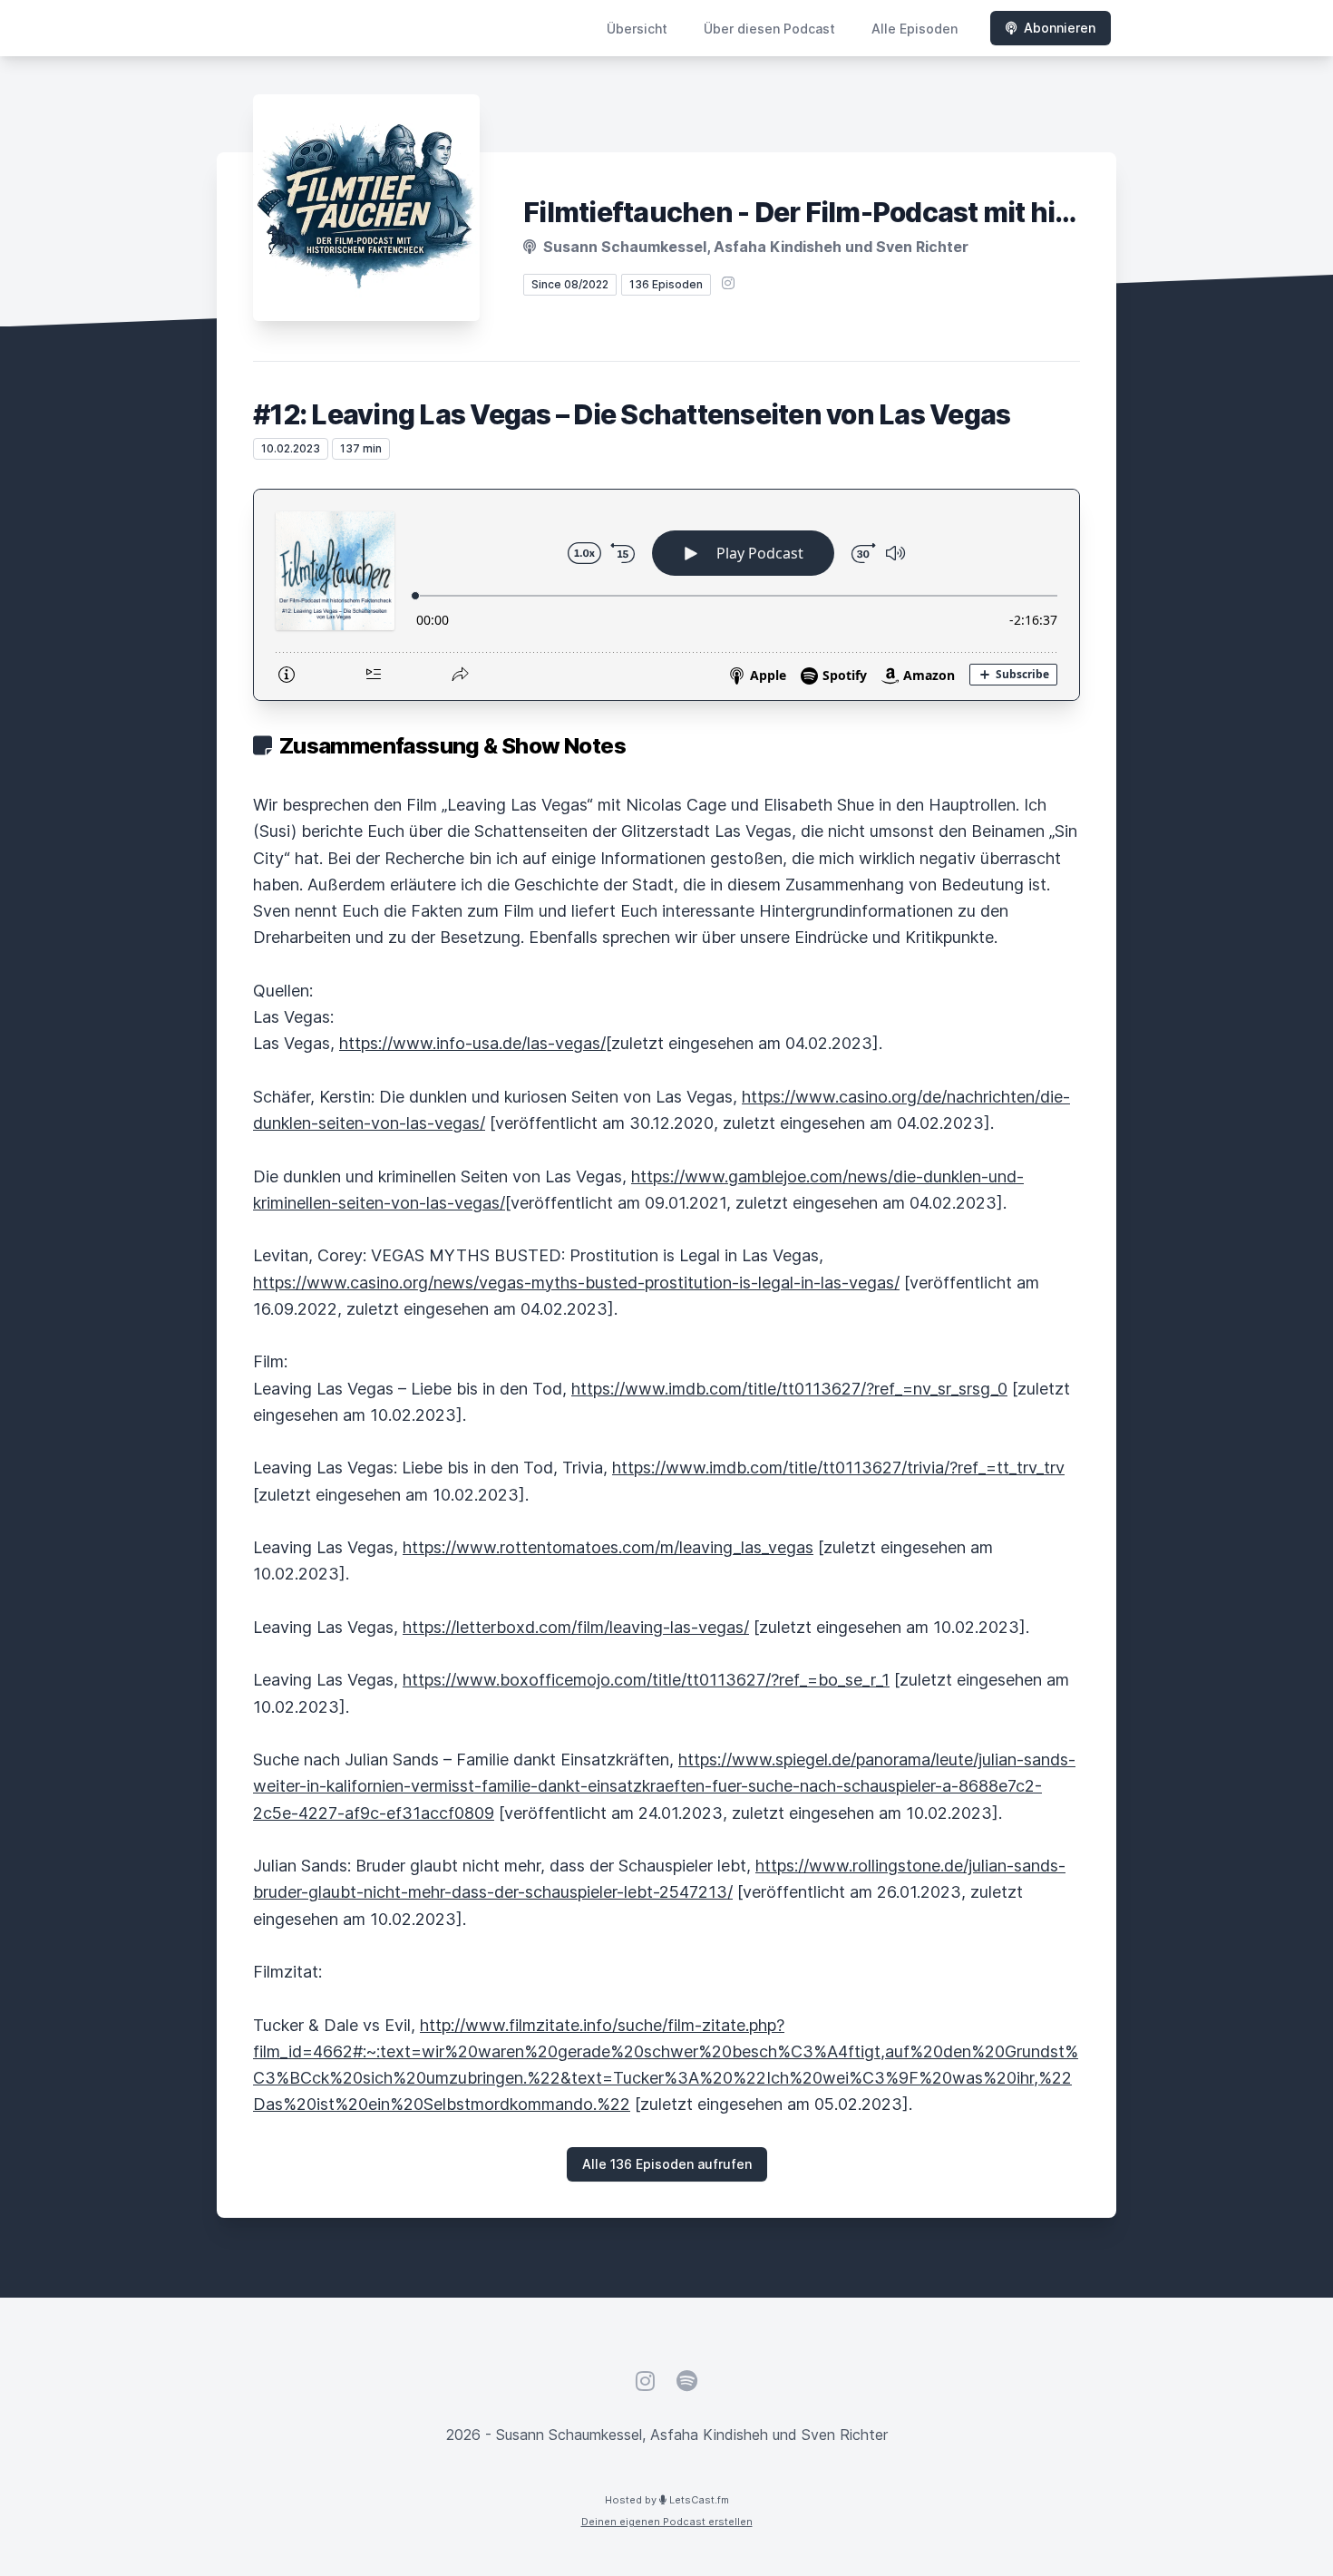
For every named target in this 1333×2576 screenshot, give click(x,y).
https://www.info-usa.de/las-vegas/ (472, 1043)
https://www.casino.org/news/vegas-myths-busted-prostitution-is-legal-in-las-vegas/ (576, 1283)
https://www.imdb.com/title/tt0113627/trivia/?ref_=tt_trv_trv (838, 1468)
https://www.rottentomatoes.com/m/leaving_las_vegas (608, 1547)
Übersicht (637, 29)
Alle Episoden (915, 29)
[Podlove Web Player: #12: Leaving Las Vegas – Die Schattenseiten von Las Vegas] (666, 595)
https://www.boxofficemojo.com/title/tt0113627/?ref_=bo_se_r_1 (646, 1680)
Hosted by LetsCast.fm (667, 2500)
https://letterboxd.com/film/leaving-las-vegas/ (576, 1627)
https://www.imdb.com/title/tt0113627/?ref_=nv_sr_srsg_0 (789, 1389)
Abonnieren (1060, 28)
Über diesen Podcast (769, 29)
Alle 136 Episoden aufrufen (667, 2164)
